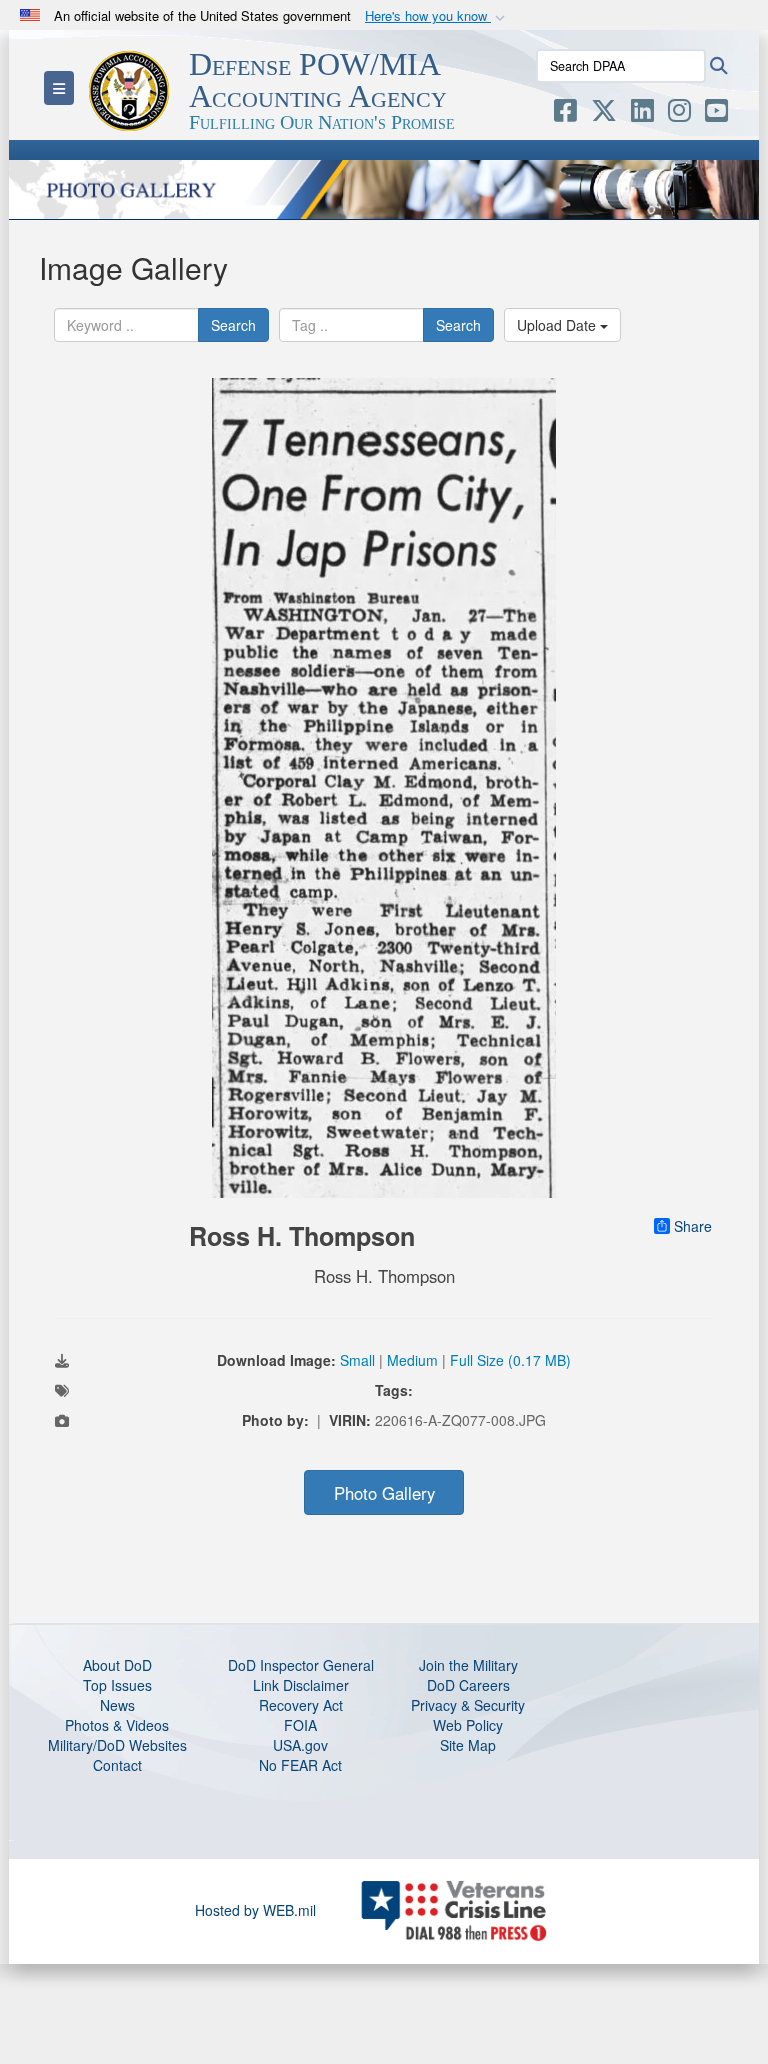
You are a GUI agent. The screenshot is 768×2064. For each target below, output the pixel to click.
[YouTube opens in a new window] (716, 114)
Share (693, 1226)
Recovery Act (301, 1705)
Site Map (468, 1745)
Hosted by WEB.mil (255, 1910)
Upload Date (558, 325)
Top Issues (117, 1685)
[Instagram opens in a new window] (679, 114)
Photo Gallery (384, 1493)
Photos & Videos (117, 1725)
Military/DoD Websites (117, 1745)
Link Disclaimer (301, 1685)
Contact (117, 1765)
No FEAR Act (300, 1765)
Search (233, 325)
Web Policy (468, 1725)
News (117, 1705)
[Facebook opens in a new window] (565, 114)
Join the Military (468, 1665)
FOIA (300, 1725)
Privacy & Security (468, 1705)
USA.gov (300, 1745)
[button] (437, 16)
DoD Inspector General (301, 1665)
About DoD (117, 1665)
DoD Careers (468, 1685)
